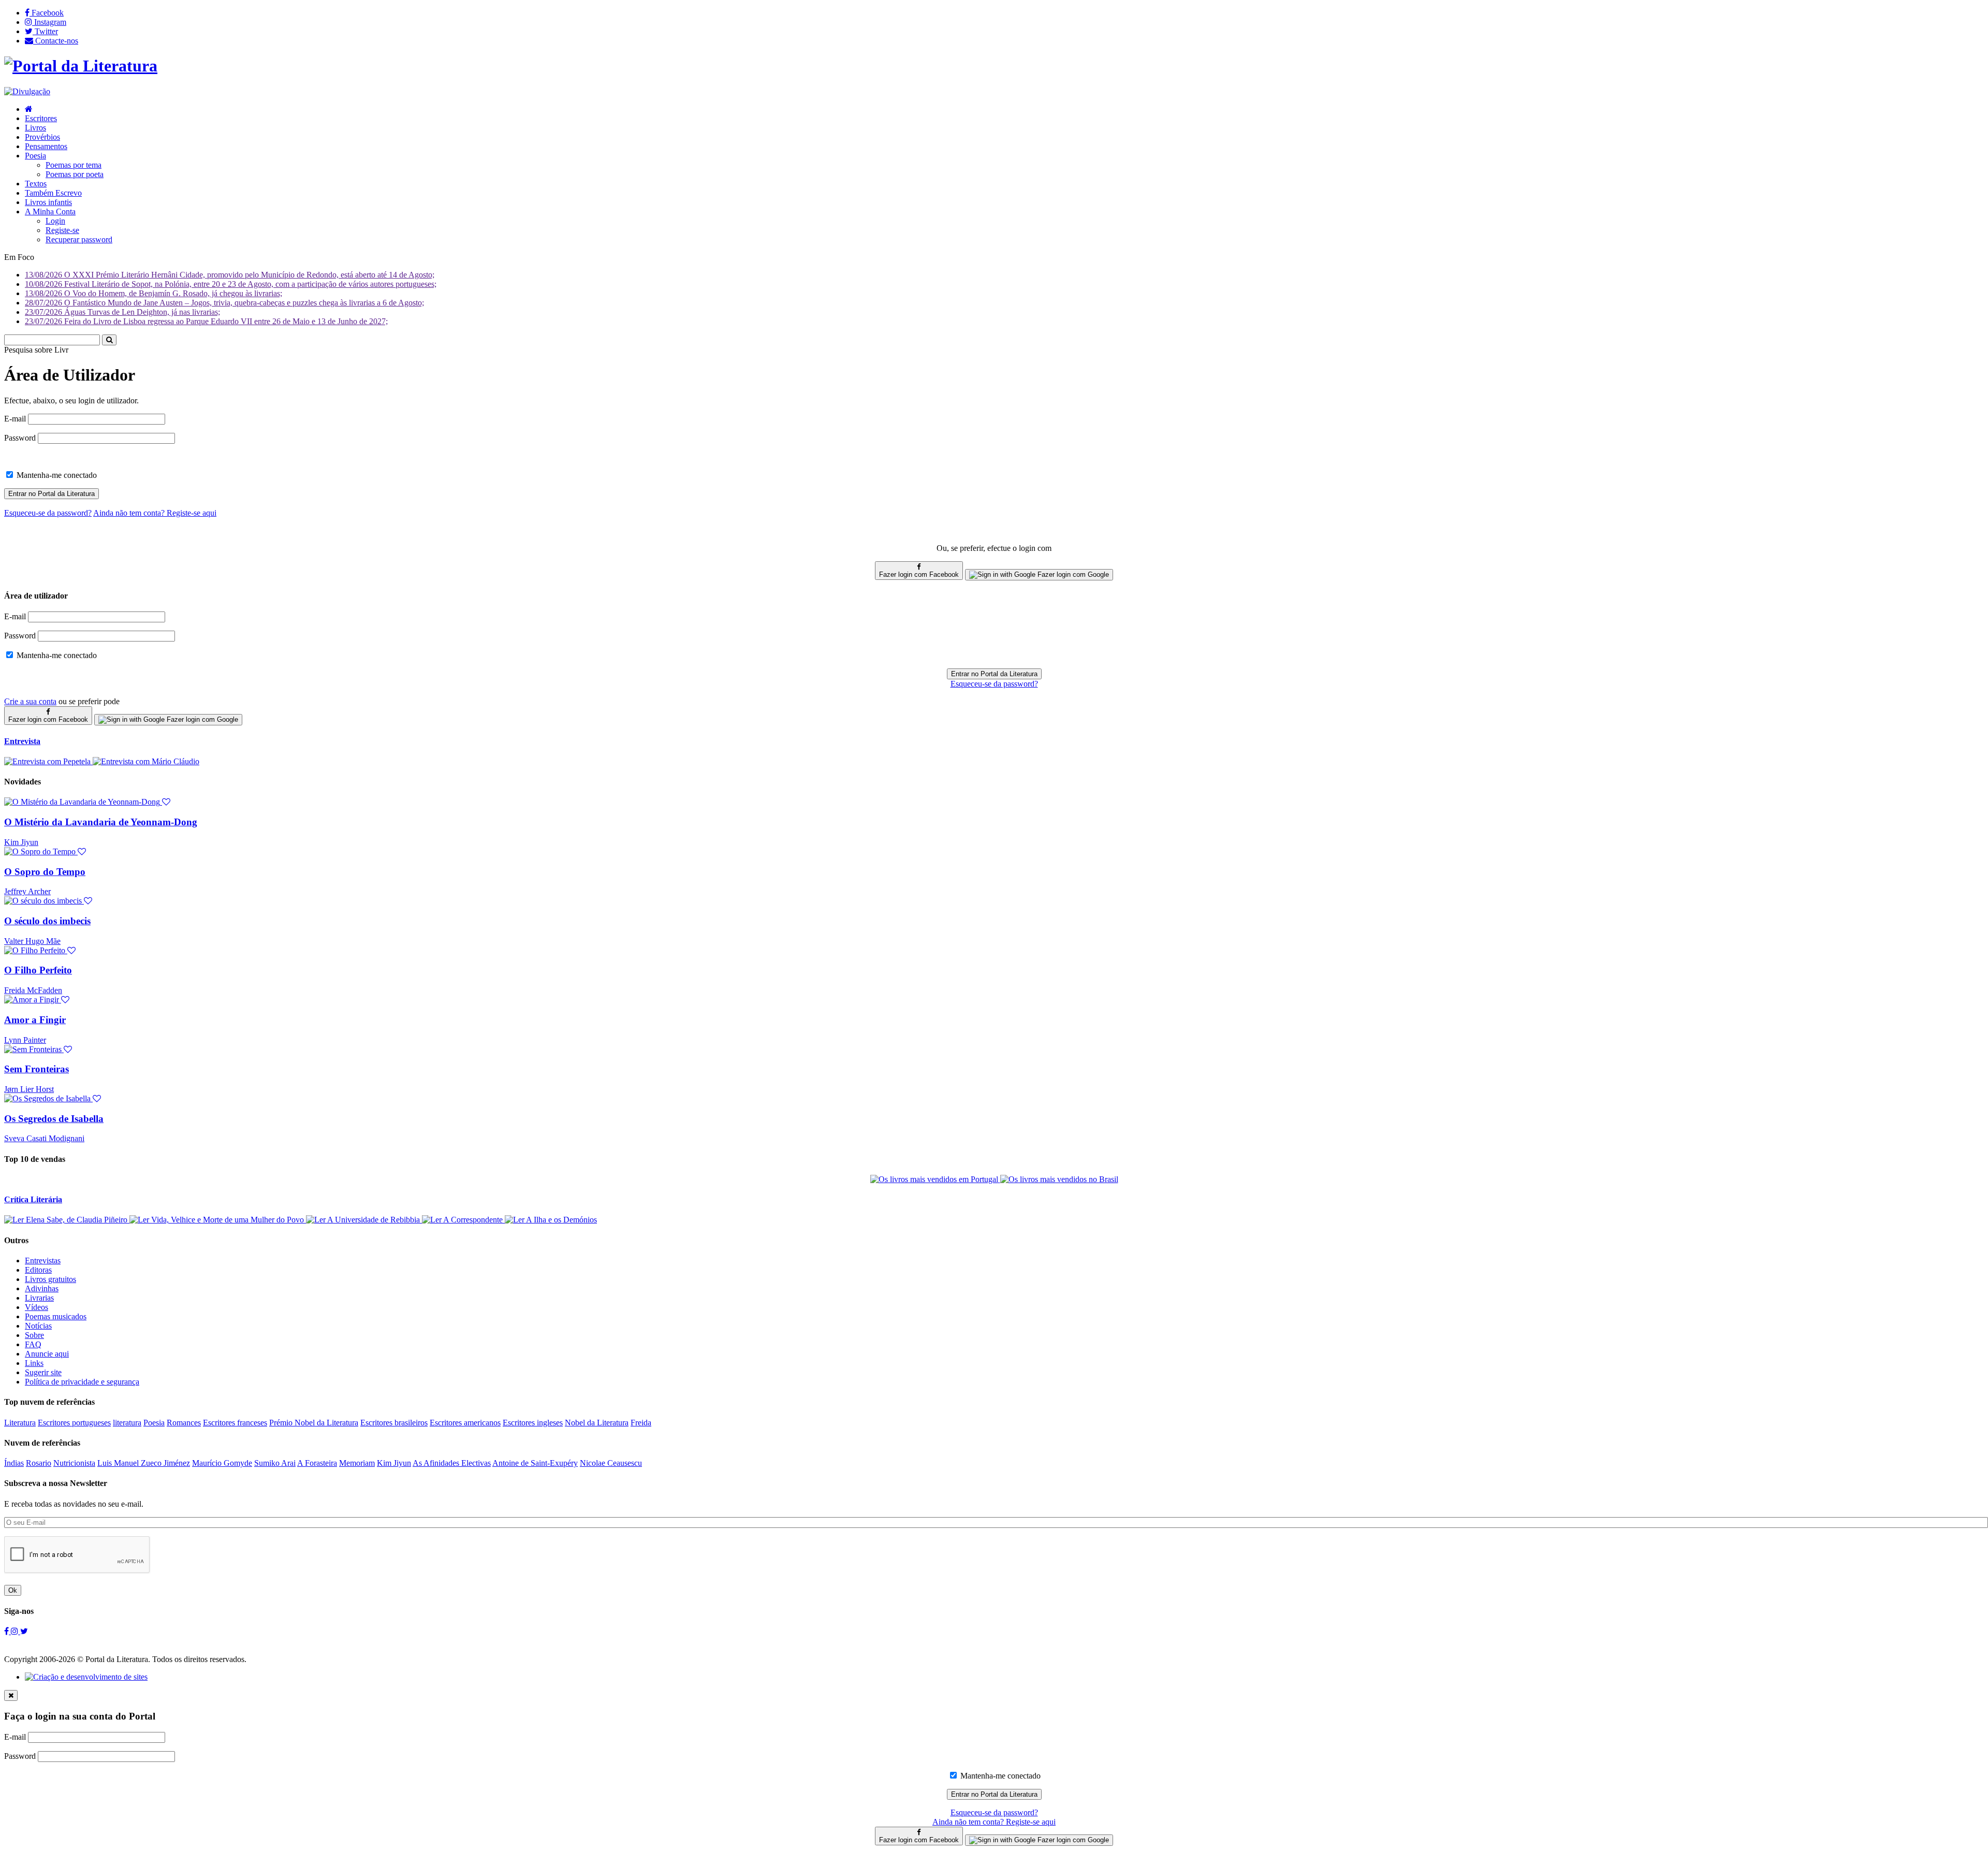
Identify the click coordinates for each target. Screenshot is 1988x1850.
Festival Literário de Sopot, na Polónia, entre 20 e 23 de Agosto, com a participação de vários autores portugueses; (231, 284)
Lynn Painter (25, 1040)
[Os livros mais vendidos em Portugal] (935, 1179)
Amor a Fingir (35, 1020)
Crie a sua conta (30, 701)
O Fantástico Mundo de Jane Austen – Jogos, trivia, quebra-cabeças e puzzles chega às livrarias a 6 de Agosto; (224, 303)
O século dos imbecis (47, 921)
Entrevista (22, 741)
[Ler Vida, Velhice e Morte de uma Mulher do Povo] (218, 1220)
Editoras (38, 1270)
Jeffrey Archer (27, 891)
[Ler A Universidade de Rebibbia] (364, 1220)
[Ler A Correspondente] (463, 1220)
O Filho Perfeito (38, 970)
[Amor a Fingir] (37, 1000)
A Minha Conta (50, 212)
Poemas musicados (56, 1316)
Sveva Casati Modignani (44, 1138)
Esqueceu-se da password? (994, 684)
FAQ (33, 1344)
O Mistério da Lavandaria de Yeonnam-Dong (101, 822)
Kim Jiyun (21, 842)
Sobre (34, 1335)
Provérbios (42, 137)
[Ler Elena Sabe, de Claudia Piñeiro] (67, 1220)
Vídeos (36, 1307)
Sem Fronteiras (36, 1069)
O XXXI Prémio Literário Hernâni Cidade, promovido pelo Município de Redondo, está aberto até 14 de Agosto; (230, 275)
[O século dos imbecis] (48, 901)
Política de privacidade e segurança (82, 1382)
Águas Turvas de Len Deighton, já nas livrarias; (122, 312)
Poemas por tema (74, 165)
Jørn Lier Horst (29, 1089)
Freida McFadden (33, 990)
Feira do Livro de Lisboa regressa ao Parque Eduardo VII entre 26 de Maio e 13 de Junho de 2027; (206, 321)
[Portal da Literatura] (81, 66)
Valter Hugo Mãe (32, 941)
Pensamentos (46, 146)
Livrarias (39, 1298)
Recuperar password (79, 239)
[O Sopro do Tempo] (45, 851)
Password (20, 438)
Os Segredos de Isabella (54, 1119)
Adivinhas (42, 1288)
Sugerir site (43, 1372)
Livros (35, 128)
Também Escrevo (53, 193)
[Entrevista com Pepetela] (48, 761)
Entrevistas (43, 1261)
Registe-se (62, 230)
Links (34, 1363)
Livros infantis (48, 202)
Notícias (38, 1326)
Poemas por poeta (75, 174)
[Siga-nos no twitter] (24, 1631)
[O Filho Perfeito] (40, 950)
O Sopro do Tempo (45, 872)
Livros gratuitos (50, 1279)
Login (55, 221)
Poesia (35, 156)
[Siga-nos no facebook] (8, 1631)
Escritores (41, 118)
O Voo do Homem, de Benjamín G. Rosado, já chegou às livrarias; (154, 293)
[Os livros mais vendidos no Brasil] (1059, 1179)
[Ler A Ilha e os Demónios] (551, 1220)
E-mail (15, 419)
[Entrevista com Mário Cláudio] (146, 761)
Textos (36, 184)
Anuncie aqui (47, 1354)
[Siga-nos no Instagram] (16, 1631)
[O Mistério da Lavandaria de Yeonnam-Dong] (87, 802)
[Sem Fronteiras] (38, 1049)
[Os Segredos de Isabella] (53, 1098)
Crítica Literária (33, 1199)
